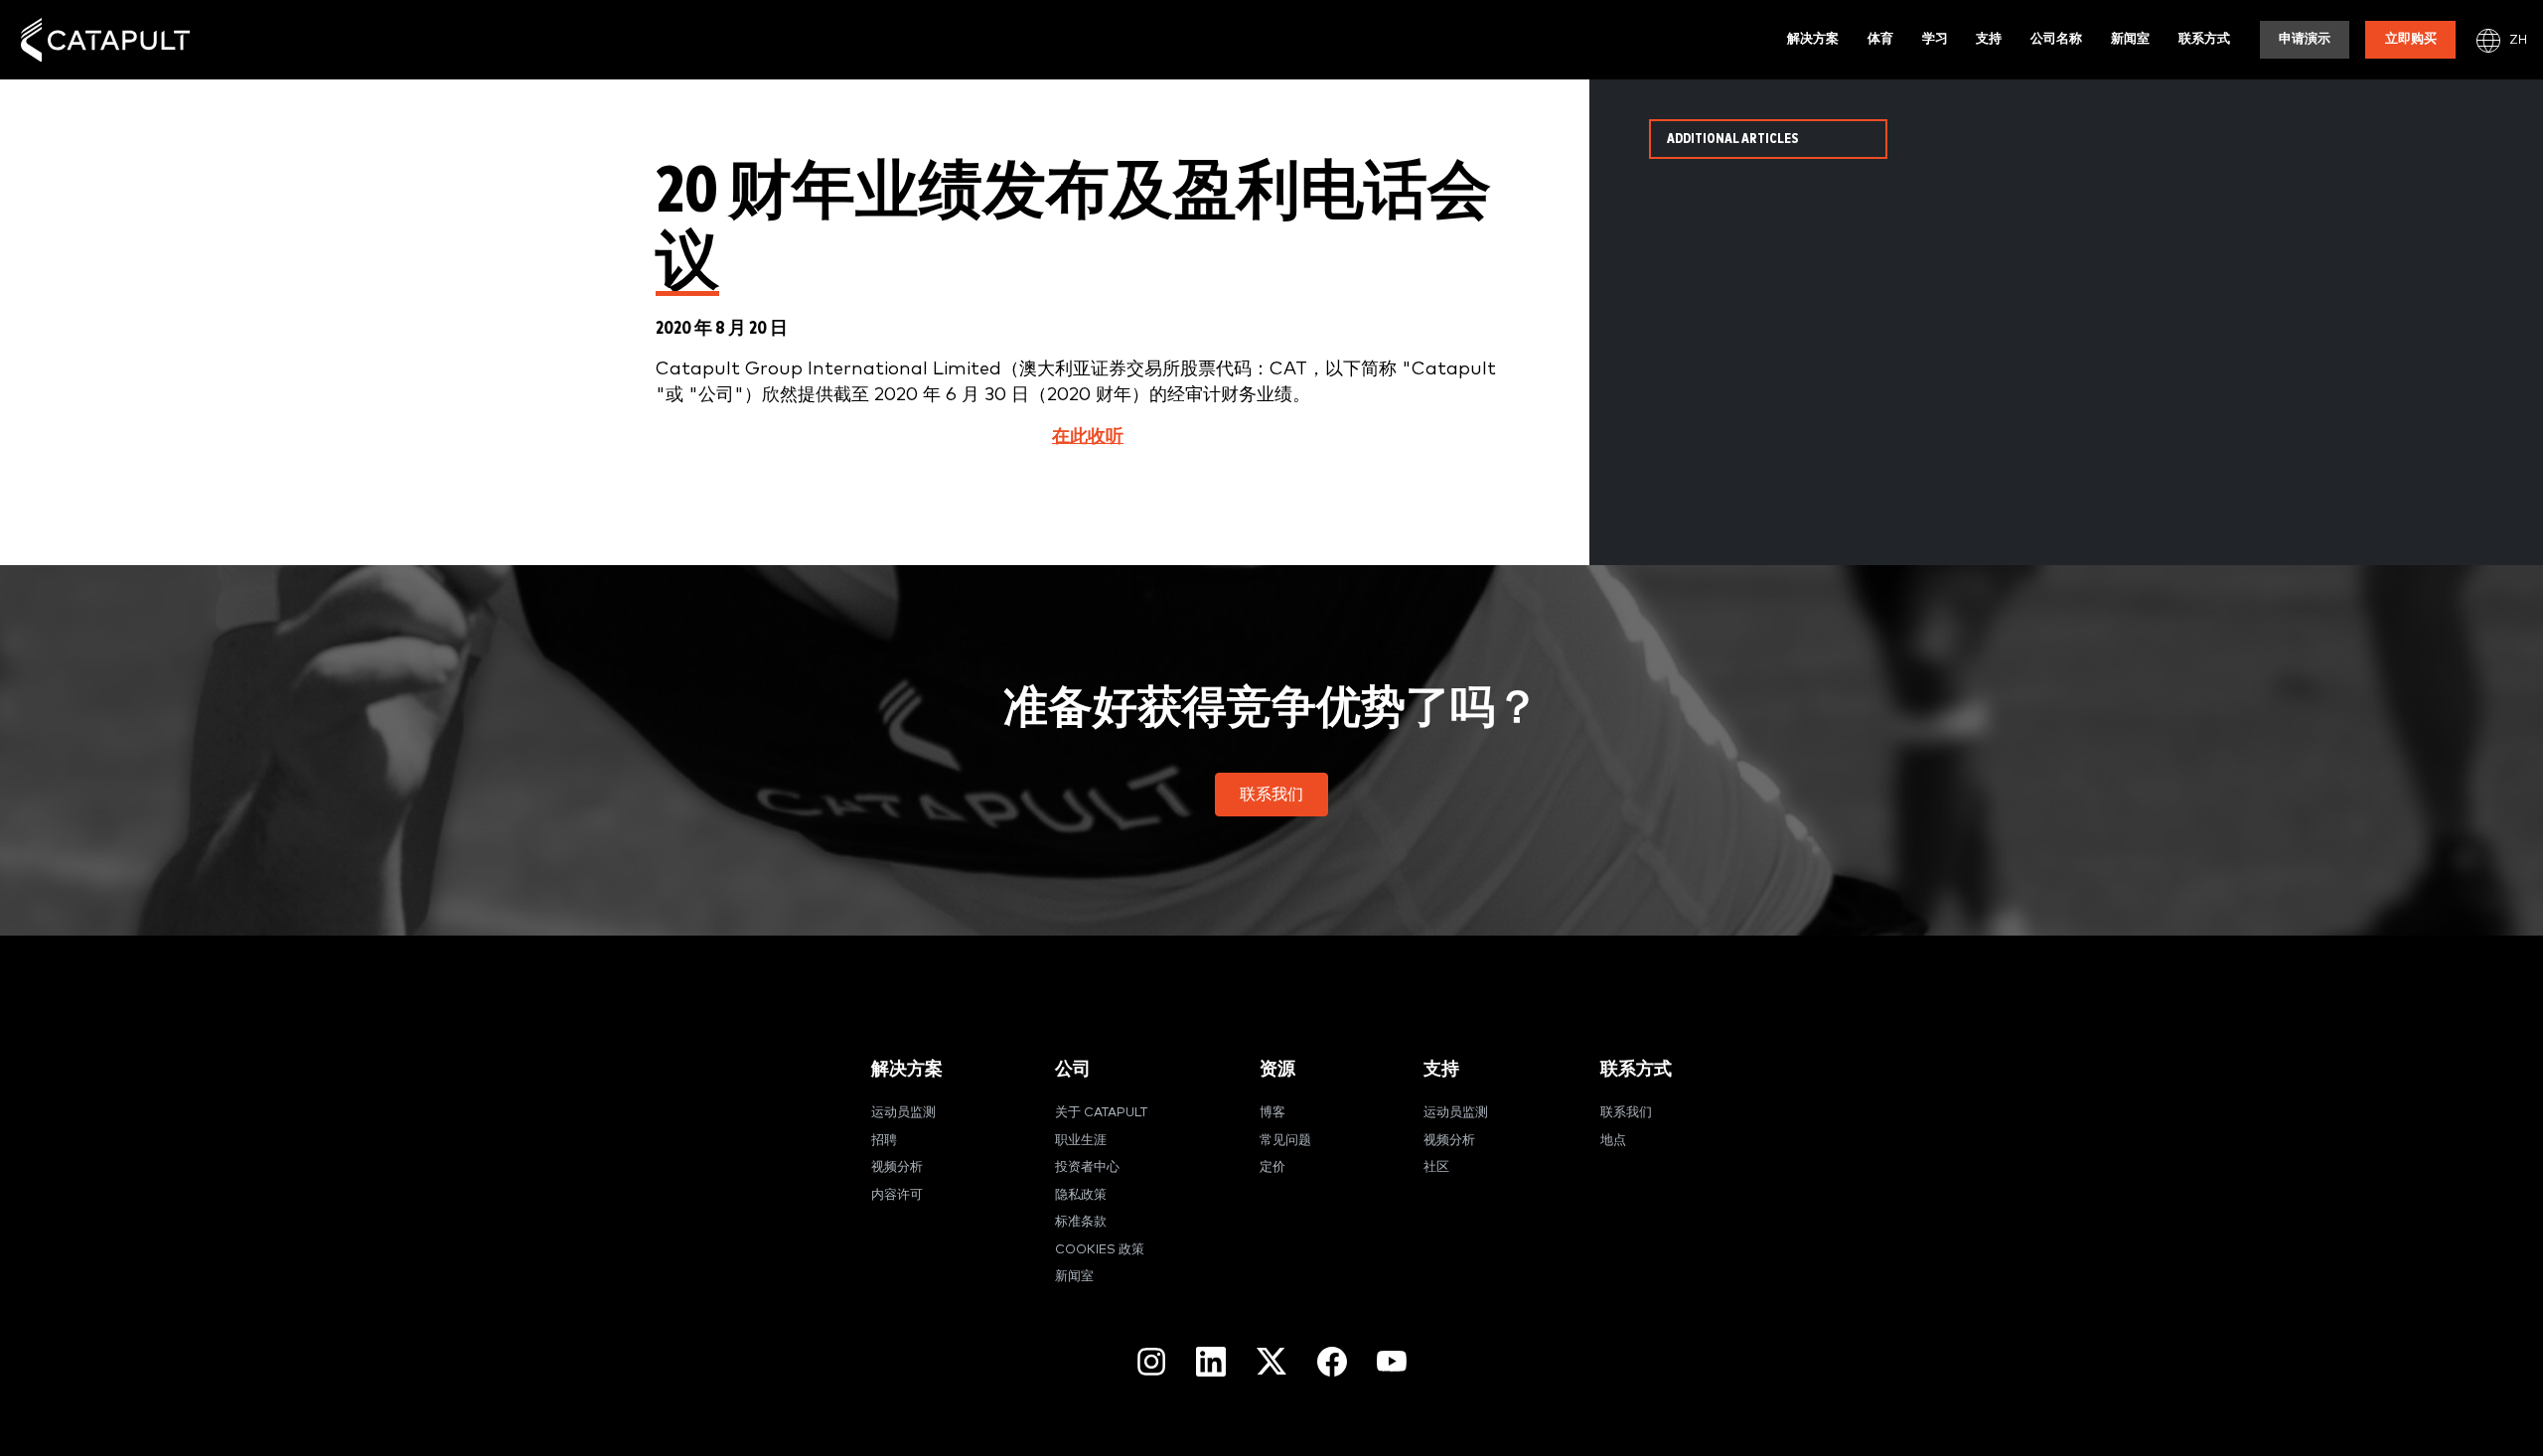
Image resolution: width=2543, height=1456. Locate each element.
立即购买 (2411, 39)
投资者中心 (1087, 1167)
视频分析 (897, 1167)
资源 (1277, 1069)
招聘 (884, 1141)
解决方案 (1813, 39)
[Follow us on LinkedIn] (1211, 1362)
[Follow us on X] (1271, 1361)
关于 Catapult (1101, 1113)
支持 (1989, 39)
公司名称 (2056, 39)
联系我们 (1626, 1113)
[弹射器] (105, 40)
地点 (1613, 1141)
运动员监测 (903, 1113)
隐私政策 (1081, 1195)
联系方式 (2204, 39)
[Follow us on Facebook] (1332, 1362)
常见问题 (1285, 1141)
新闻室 (2130, 39)
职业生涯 (1081, 1141)
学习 (1935, 39)
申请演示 (2305, 39)
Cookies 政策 (1100, 1250)
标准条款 (1081, 1222)
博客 (1272, 1113)
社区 (1436, 1167)
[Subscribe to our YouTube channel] (1392, 1361)
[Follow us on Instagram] (1151, 1362)
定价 (1272, 1167)
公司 (1073, 1069)
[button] (1271, 795)
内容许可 (897, 1195)
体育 (1880, 39)
